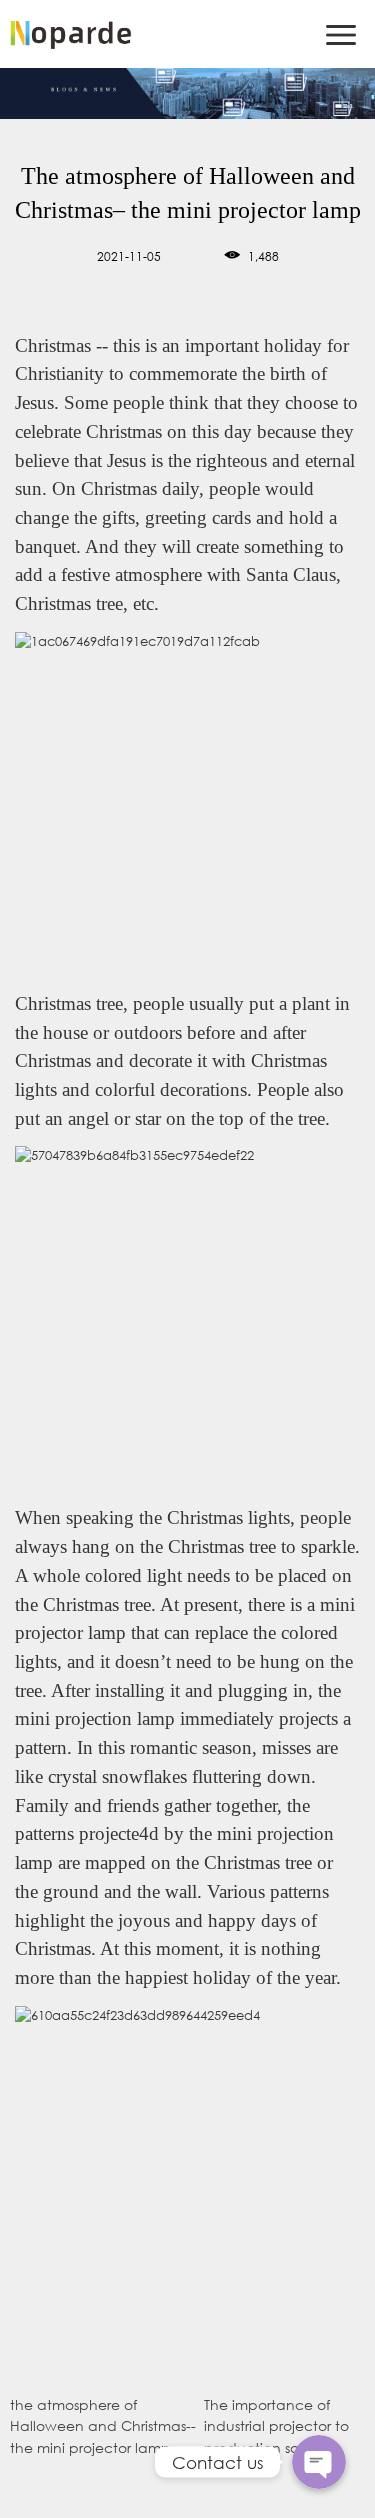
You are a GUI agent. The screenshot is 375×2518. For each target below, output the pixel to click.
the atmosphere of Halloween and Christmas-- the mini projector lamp (103, 2426)
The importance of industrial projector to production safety (276, 2426)
